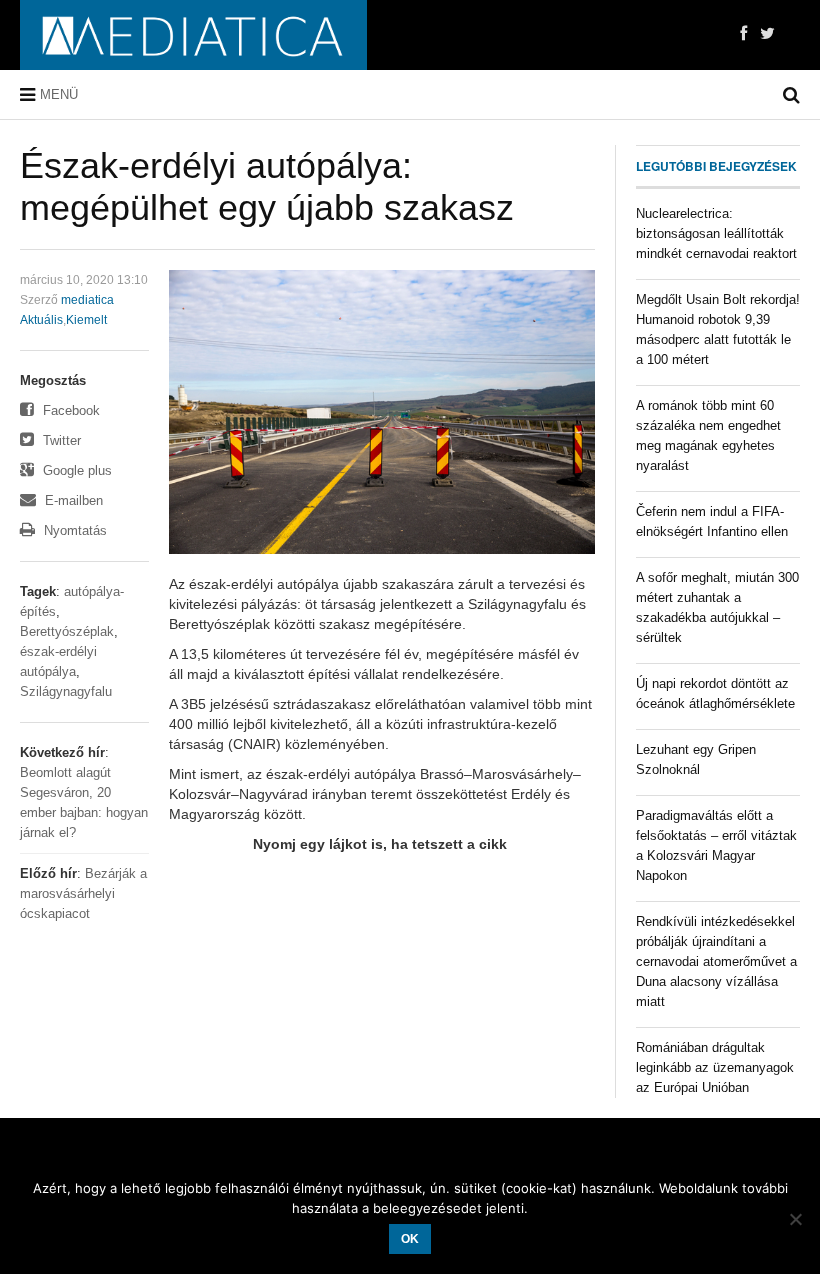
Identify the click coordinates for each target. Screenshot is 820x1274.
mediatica (87, 300)
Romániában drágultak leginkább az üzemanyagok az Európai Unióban (715, 1067)
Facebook (69, 410)
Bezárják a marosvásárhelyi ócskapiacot (83, 893)
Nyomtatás (73, 530)
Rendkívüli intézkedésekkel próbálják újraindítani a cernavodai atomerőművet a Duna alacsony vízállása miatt (716, 961)
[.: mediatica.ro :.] (193, 35)
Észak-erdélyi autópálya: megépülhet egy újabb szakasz (267, 186)
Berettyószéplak (67, 631)
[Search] (791, 95)
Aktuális (41, 320)
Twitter (60, 440)
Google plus (75, 470)
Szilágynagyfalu (66, 691)
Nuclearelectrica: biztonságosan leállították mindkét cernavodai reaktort (716, 233)
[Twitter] (767, 34)
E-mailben (72, 500)
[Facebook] (743, 34)
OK (410, 1239)
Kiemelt (86, 320)
